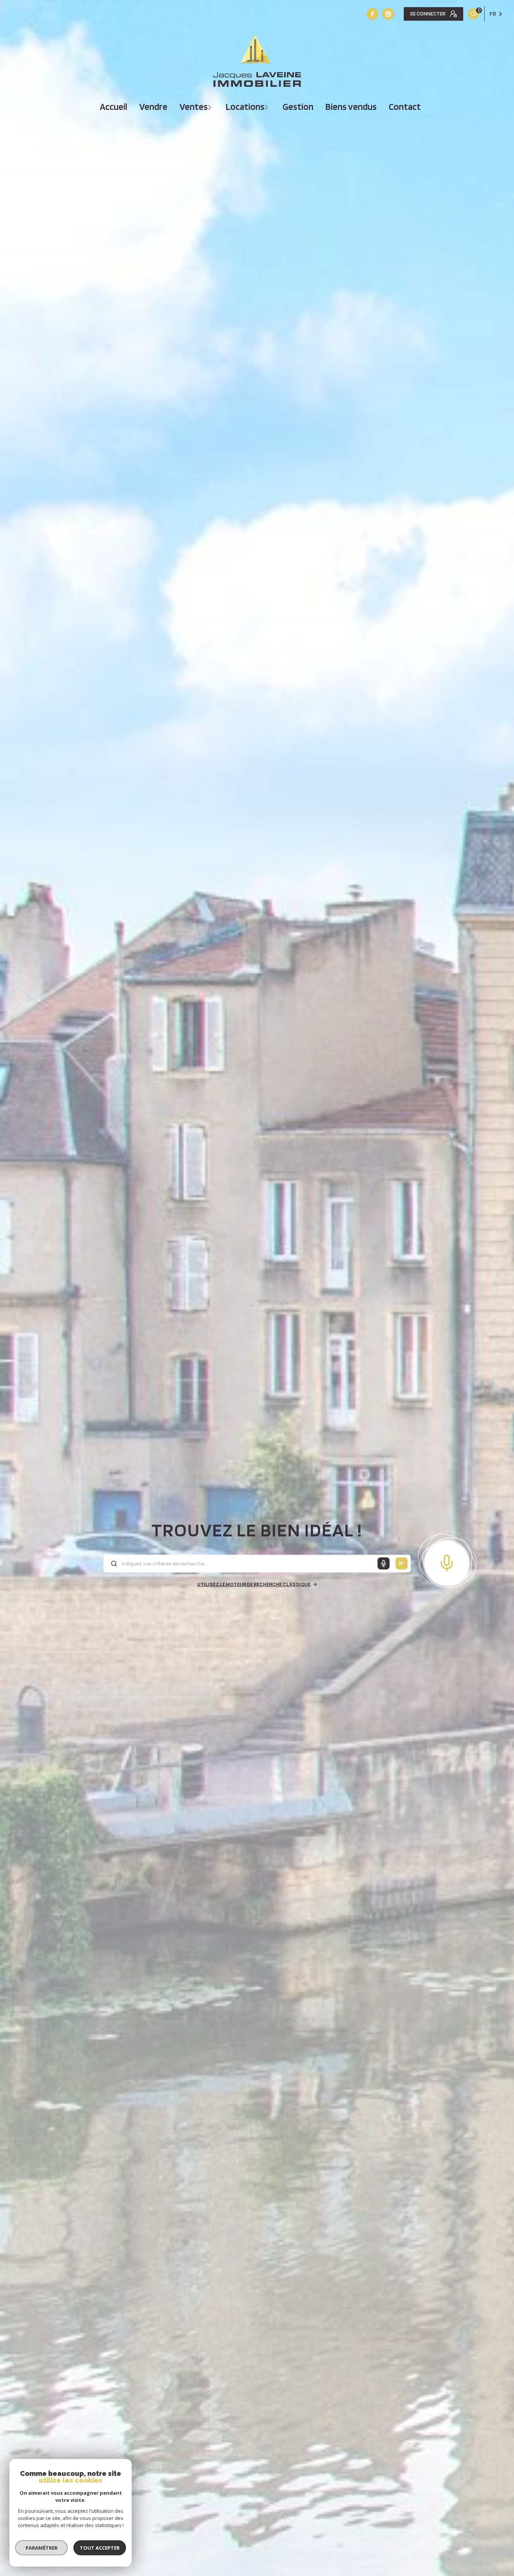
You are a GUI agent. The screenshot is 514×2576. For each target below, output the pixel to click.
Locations (245, 107)
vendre (153, 107)
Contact (405, 107)
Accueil (113, 107)
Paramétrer (42, 2548)
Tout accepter (100, 2548)
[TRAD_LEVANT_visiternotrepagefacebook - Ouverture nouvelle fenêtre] (373, 14)
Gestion (298, 107)
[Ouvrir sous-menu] (211, 107)
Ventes (194, 107)
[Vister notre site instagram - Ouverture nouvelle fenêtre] (388, 14)
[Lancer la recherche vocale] (447, 1561)
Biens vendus (351, 107)
